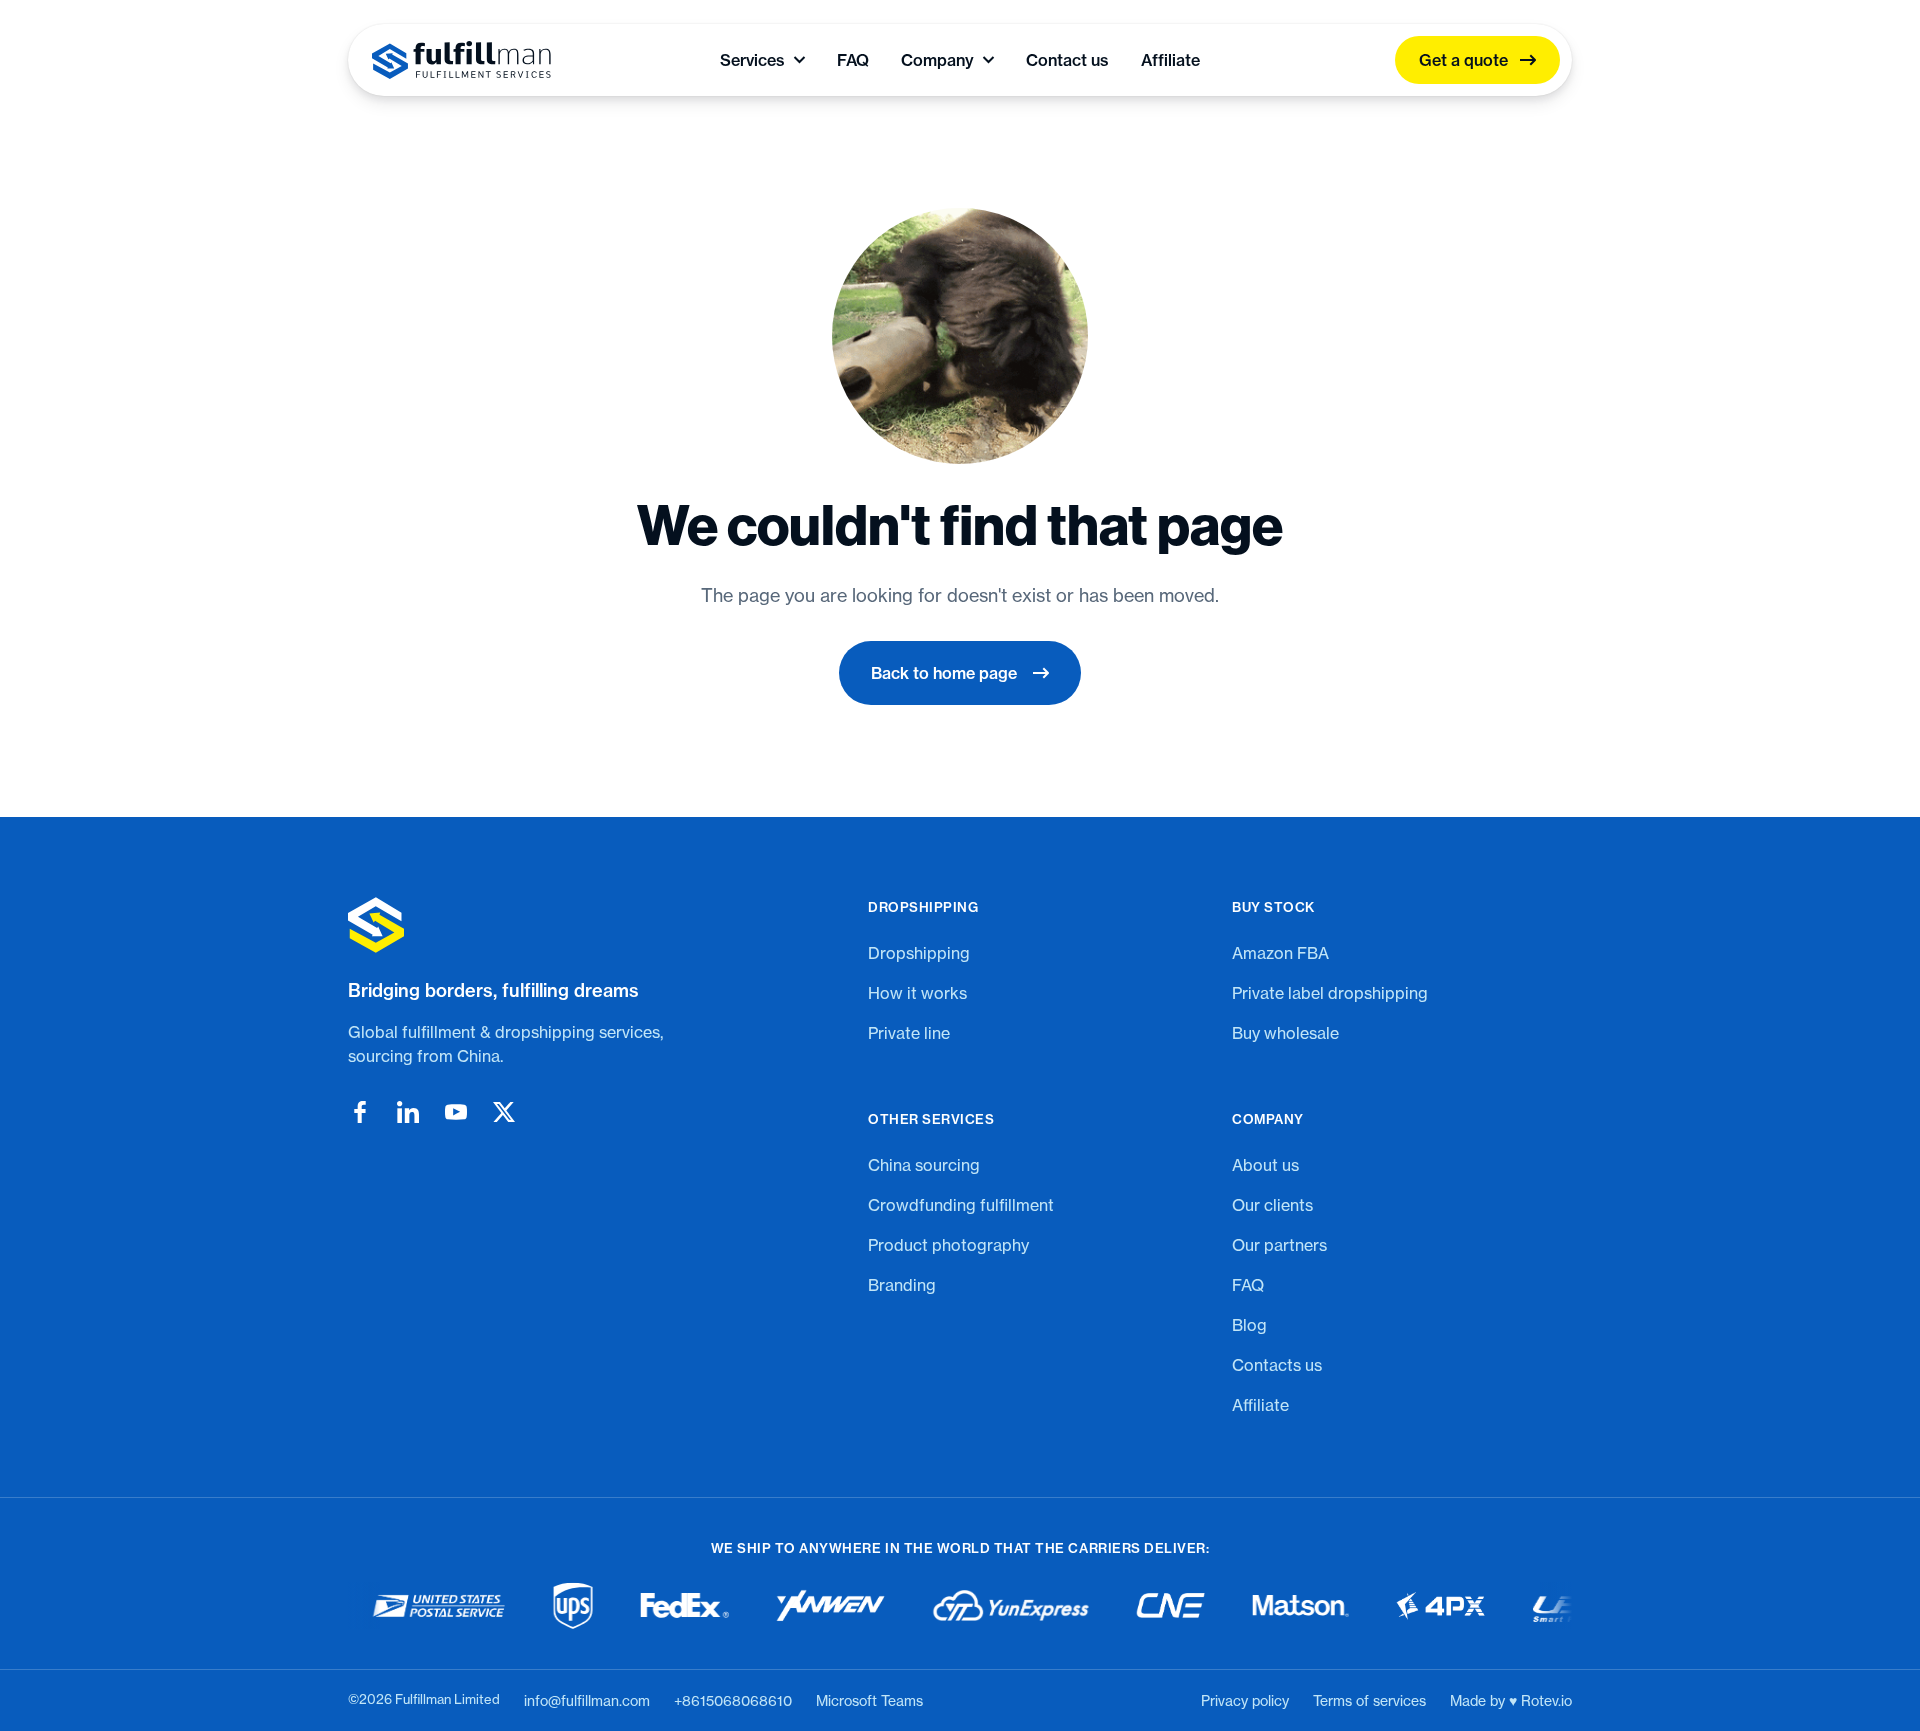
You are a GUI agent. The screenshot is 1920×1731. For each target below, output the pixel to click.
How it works (917, 993)
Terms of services (1369, 1700)
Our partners (1279, 1245)
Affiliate (1170, 60)
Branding (902, 1285)
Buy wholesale (1285, 1033)
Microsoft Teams (869, 1700)
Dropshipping (919, 953)
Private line (909, 1033)
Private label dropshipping (1330, 993)
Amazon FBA (1280, 953)
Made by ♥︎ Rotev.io (1511, 1700)
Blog (1249, 1325)
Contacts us (1277, 1365)
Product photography (948, 1245)
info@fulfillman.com (587, 1700)
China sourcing (924, 1165)
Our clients (1272, 1205)
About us (1265, 1165)
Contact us (1067, 60)
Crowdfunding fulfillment (961, 1205)
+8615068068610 (733, 1700)
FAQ (853, 60)
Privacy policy (1245, 1700)
